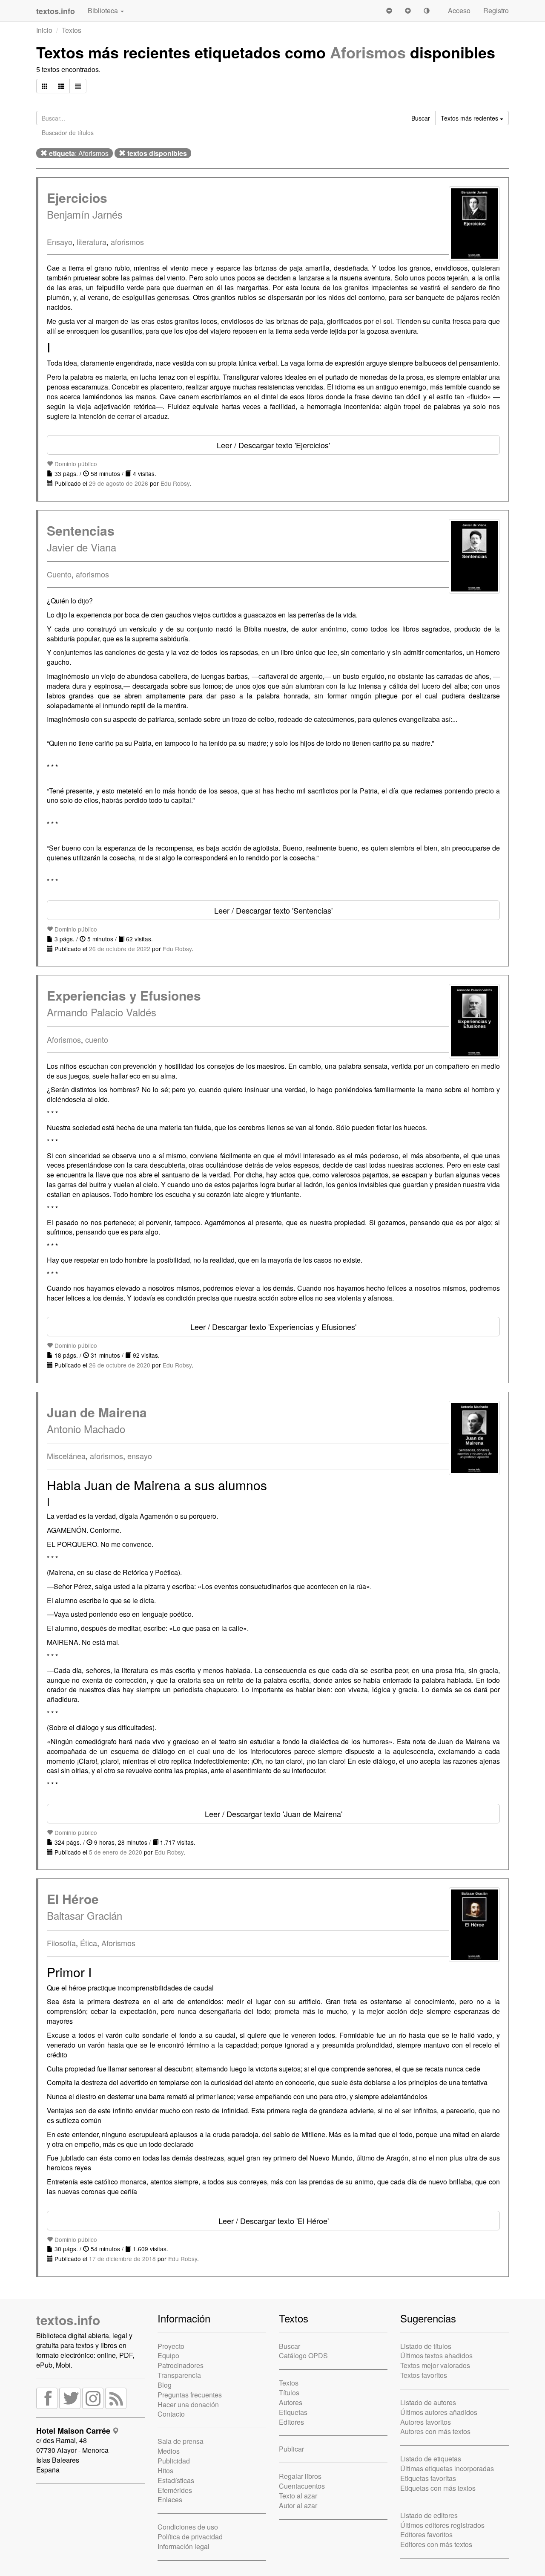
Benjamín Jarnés (85, 214)
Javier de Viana (82, 547)
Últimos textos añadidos (436, 2355)
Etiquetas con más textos (438, 2488)
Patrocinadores (181, 2365)
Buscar (290, 2346)
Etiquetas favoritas (428, 2478)
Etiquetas (293, 2412)
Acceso (459, 10)
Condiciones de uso (188, 2527)
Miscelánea (66, 1456)
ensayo (140, 1456)
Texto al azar (298, 2496)
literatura (92, 242)
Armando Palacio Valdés (102, 1012)
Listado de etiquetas (431, 2459)
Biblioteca (104, 10)
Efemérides (175, 2490)
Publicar (291, 2449)
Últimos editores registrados (442, 2525)
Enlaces (170, 2500)
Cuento (59, 574)
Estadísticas (176, 2480)
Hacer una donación (188, 2404)
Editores (291, 2422)
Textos (72, 30)
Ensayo (60, 242)
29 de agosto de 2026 (119, 483)
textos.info (68, 2320)
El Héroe (73, 1899)
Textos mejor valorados (435, 2365)
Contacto (171, 2414)
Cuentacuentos (302, 2486)
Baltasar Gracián (85, 1915)
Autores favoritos (426, 2422)
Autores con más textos (435, 2431)
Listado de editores (429, 2515)
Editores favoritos (426, 2534)
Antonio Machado (86, 1429)
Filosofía (61, 1943)
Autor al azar (298, 2505)
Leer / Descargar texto (273, 445)
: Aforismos (79, 153)
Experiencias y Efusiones (124, 995)
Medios (169, 2451)
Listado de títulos (426, 2346)
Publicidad (174, 2461)
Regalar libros (300, 2476)
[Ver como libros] (45, 86)
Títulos (289, 2393)
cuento (97, 1039)
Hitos (165, 2471)
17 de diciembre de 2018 (122, 2259)
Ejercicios (77, 198)
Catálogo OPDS (303, 2355)
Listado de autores (428, 2402)
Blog (165, 2385)
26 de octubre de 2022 (120, 949)
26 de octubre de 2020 (120, 1365)
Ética (89, 1943)
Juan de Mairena (97, 1412)
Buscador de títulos (68, 133)
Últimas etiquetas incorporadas (447, 2468)
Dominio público (75, 464)
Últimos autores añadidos (439, 2412)
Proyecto (171, 2346)
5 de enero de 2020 (116, 1852)
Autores (291, 2402)
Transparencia (179, 2375)
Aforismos (368, 52)
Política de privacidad (190, 2537)
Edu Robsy (175, 483)
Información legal (184, 2546)
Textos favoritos (424, 2375)
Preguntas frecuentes (190, 2395)
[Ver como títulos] (61, 86)
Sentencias (81, 530)
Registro (496, 10)
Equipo (168, 2355)
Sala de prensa (181, 2441)
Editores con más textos (436, 2544)
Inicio (44, 30)
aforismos (127, 242)
